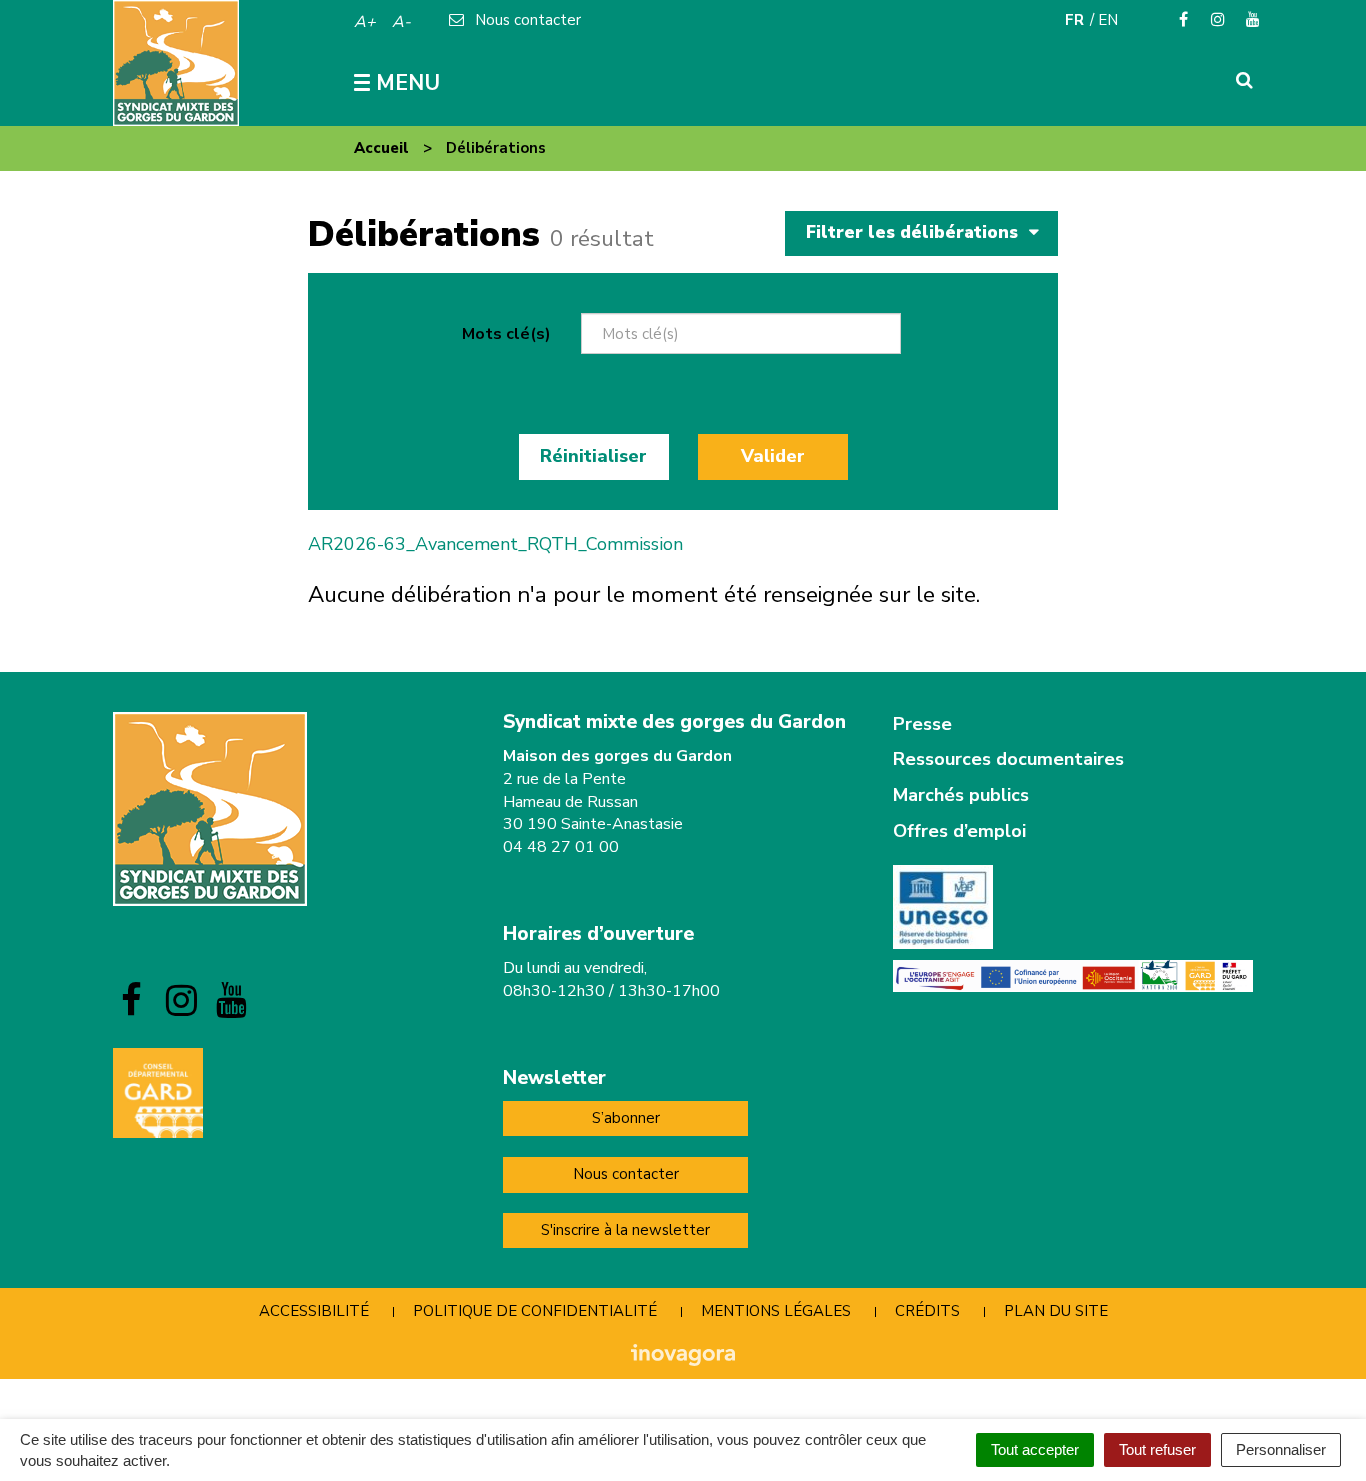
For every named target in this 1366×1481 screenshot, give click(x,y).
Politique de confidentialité (535, 1311)
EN (1108, 20)
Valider (773, 456)
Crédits (927, 1311)
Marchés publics (961, 795)
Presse (922, 724)
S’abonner (626, 1118)
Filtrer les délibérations (914, 232)
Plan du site (1056, 1311)
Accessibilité (314, 1311)
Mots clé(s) (506, 334)
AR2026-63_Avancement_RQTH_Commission (495, 544)
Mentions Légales (776, 1311)
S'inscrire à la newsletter (625, 1230)
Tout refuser (1157, 1449)
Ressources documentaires (1008, 759)
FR (1074, 20)
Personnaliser (1281, 1449)
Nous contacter (626, 1174)
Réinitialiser (593, 456)
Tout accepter (1035, 1449)
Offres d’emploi (959, 831)
